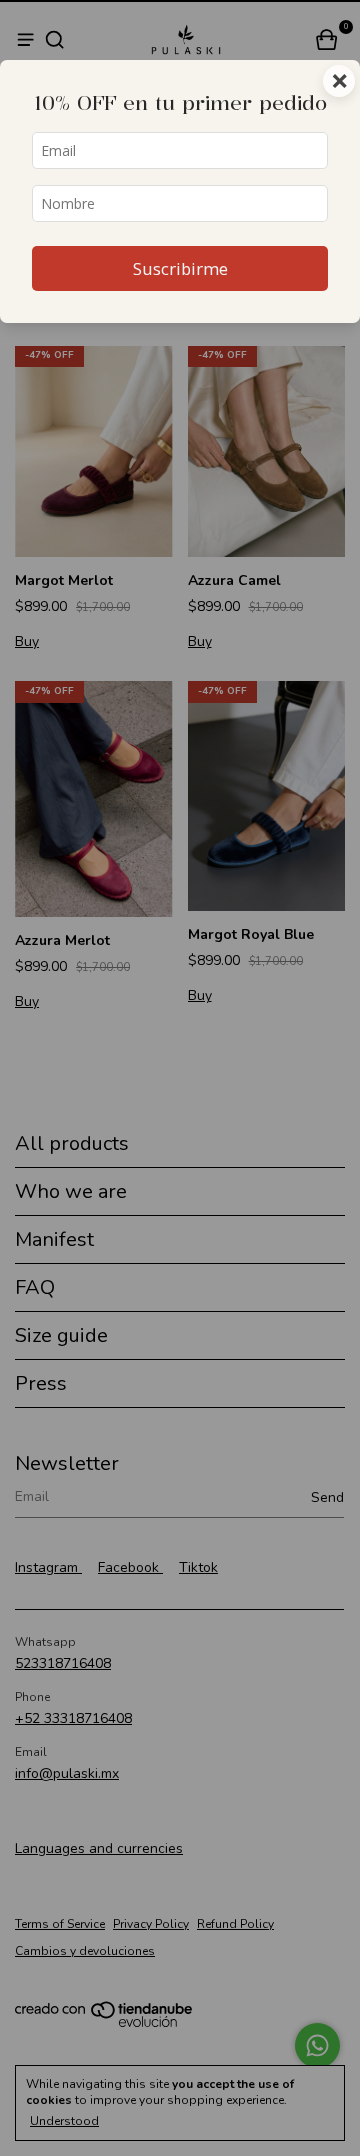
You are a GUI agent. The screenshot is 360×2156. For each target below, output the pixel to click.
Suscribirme (180, 268)
